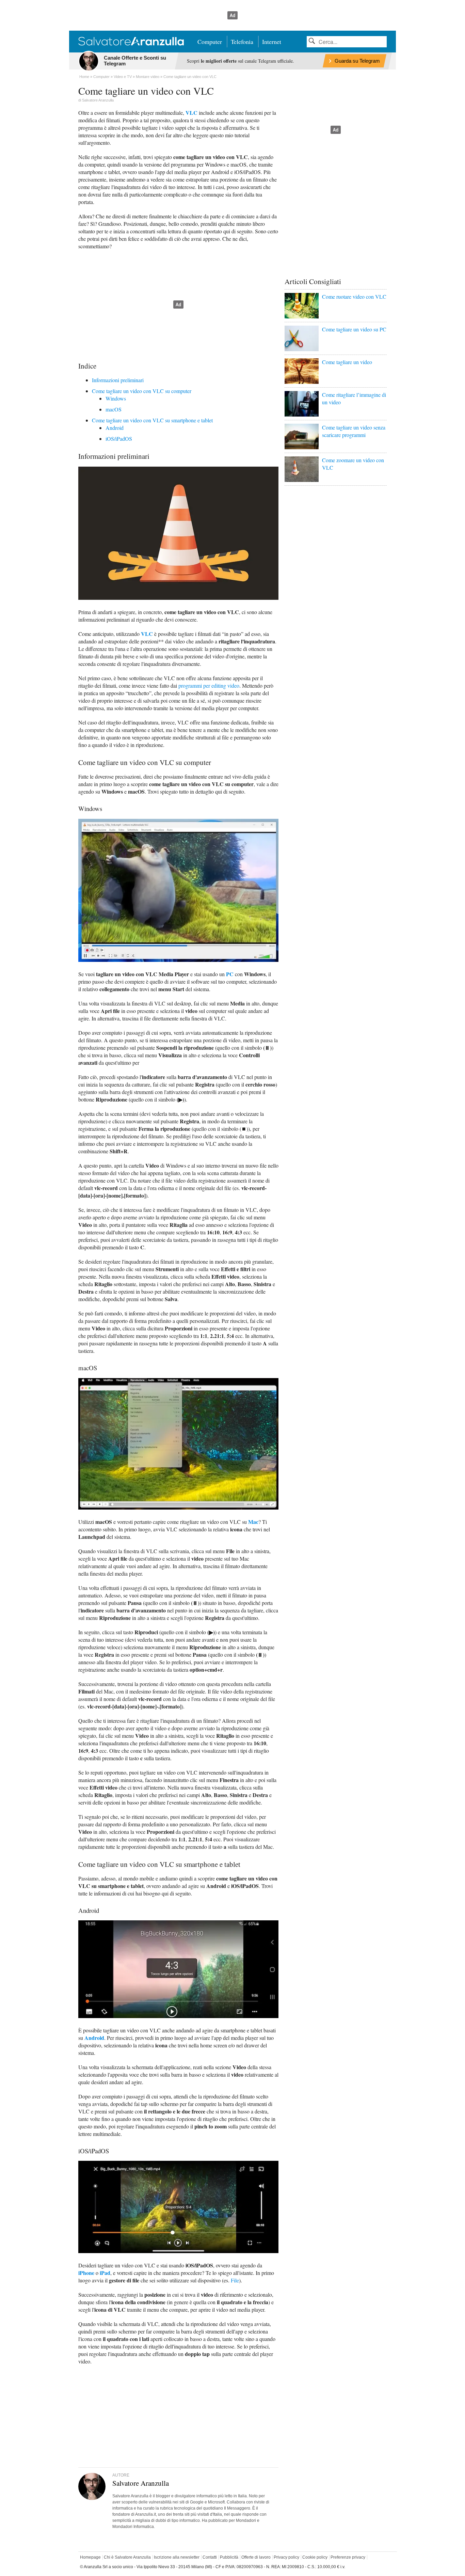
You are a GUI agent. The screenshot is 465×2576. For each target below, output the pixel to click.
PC (230, 974)
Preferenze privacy (348, 2557)
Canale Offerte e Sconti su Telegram (135, 61)
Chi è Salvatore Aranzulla (127, 2557)
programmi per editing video (209, 685)
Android (115, 428)
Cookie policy (315, 2557)
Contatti (210, 2557)
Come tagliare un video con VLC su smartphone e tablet (152, 420)
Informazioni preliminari (118, 380)
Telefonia (242, 42)
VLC (191, 113)
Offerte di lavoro (256, 2557)
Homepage (90, 2557)
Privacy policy (286, 2557)
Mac (253, 1522)
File (235, 2280)
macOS (114, 409)
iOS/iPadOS (119, 439)
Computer (210, 42)
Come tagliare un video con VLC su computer (142, 391)
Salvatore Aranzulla (98, 100)
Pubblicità (229, 2557)
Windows (116, 398)
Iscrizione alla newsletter (177, 2557)
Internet (272, 42)
